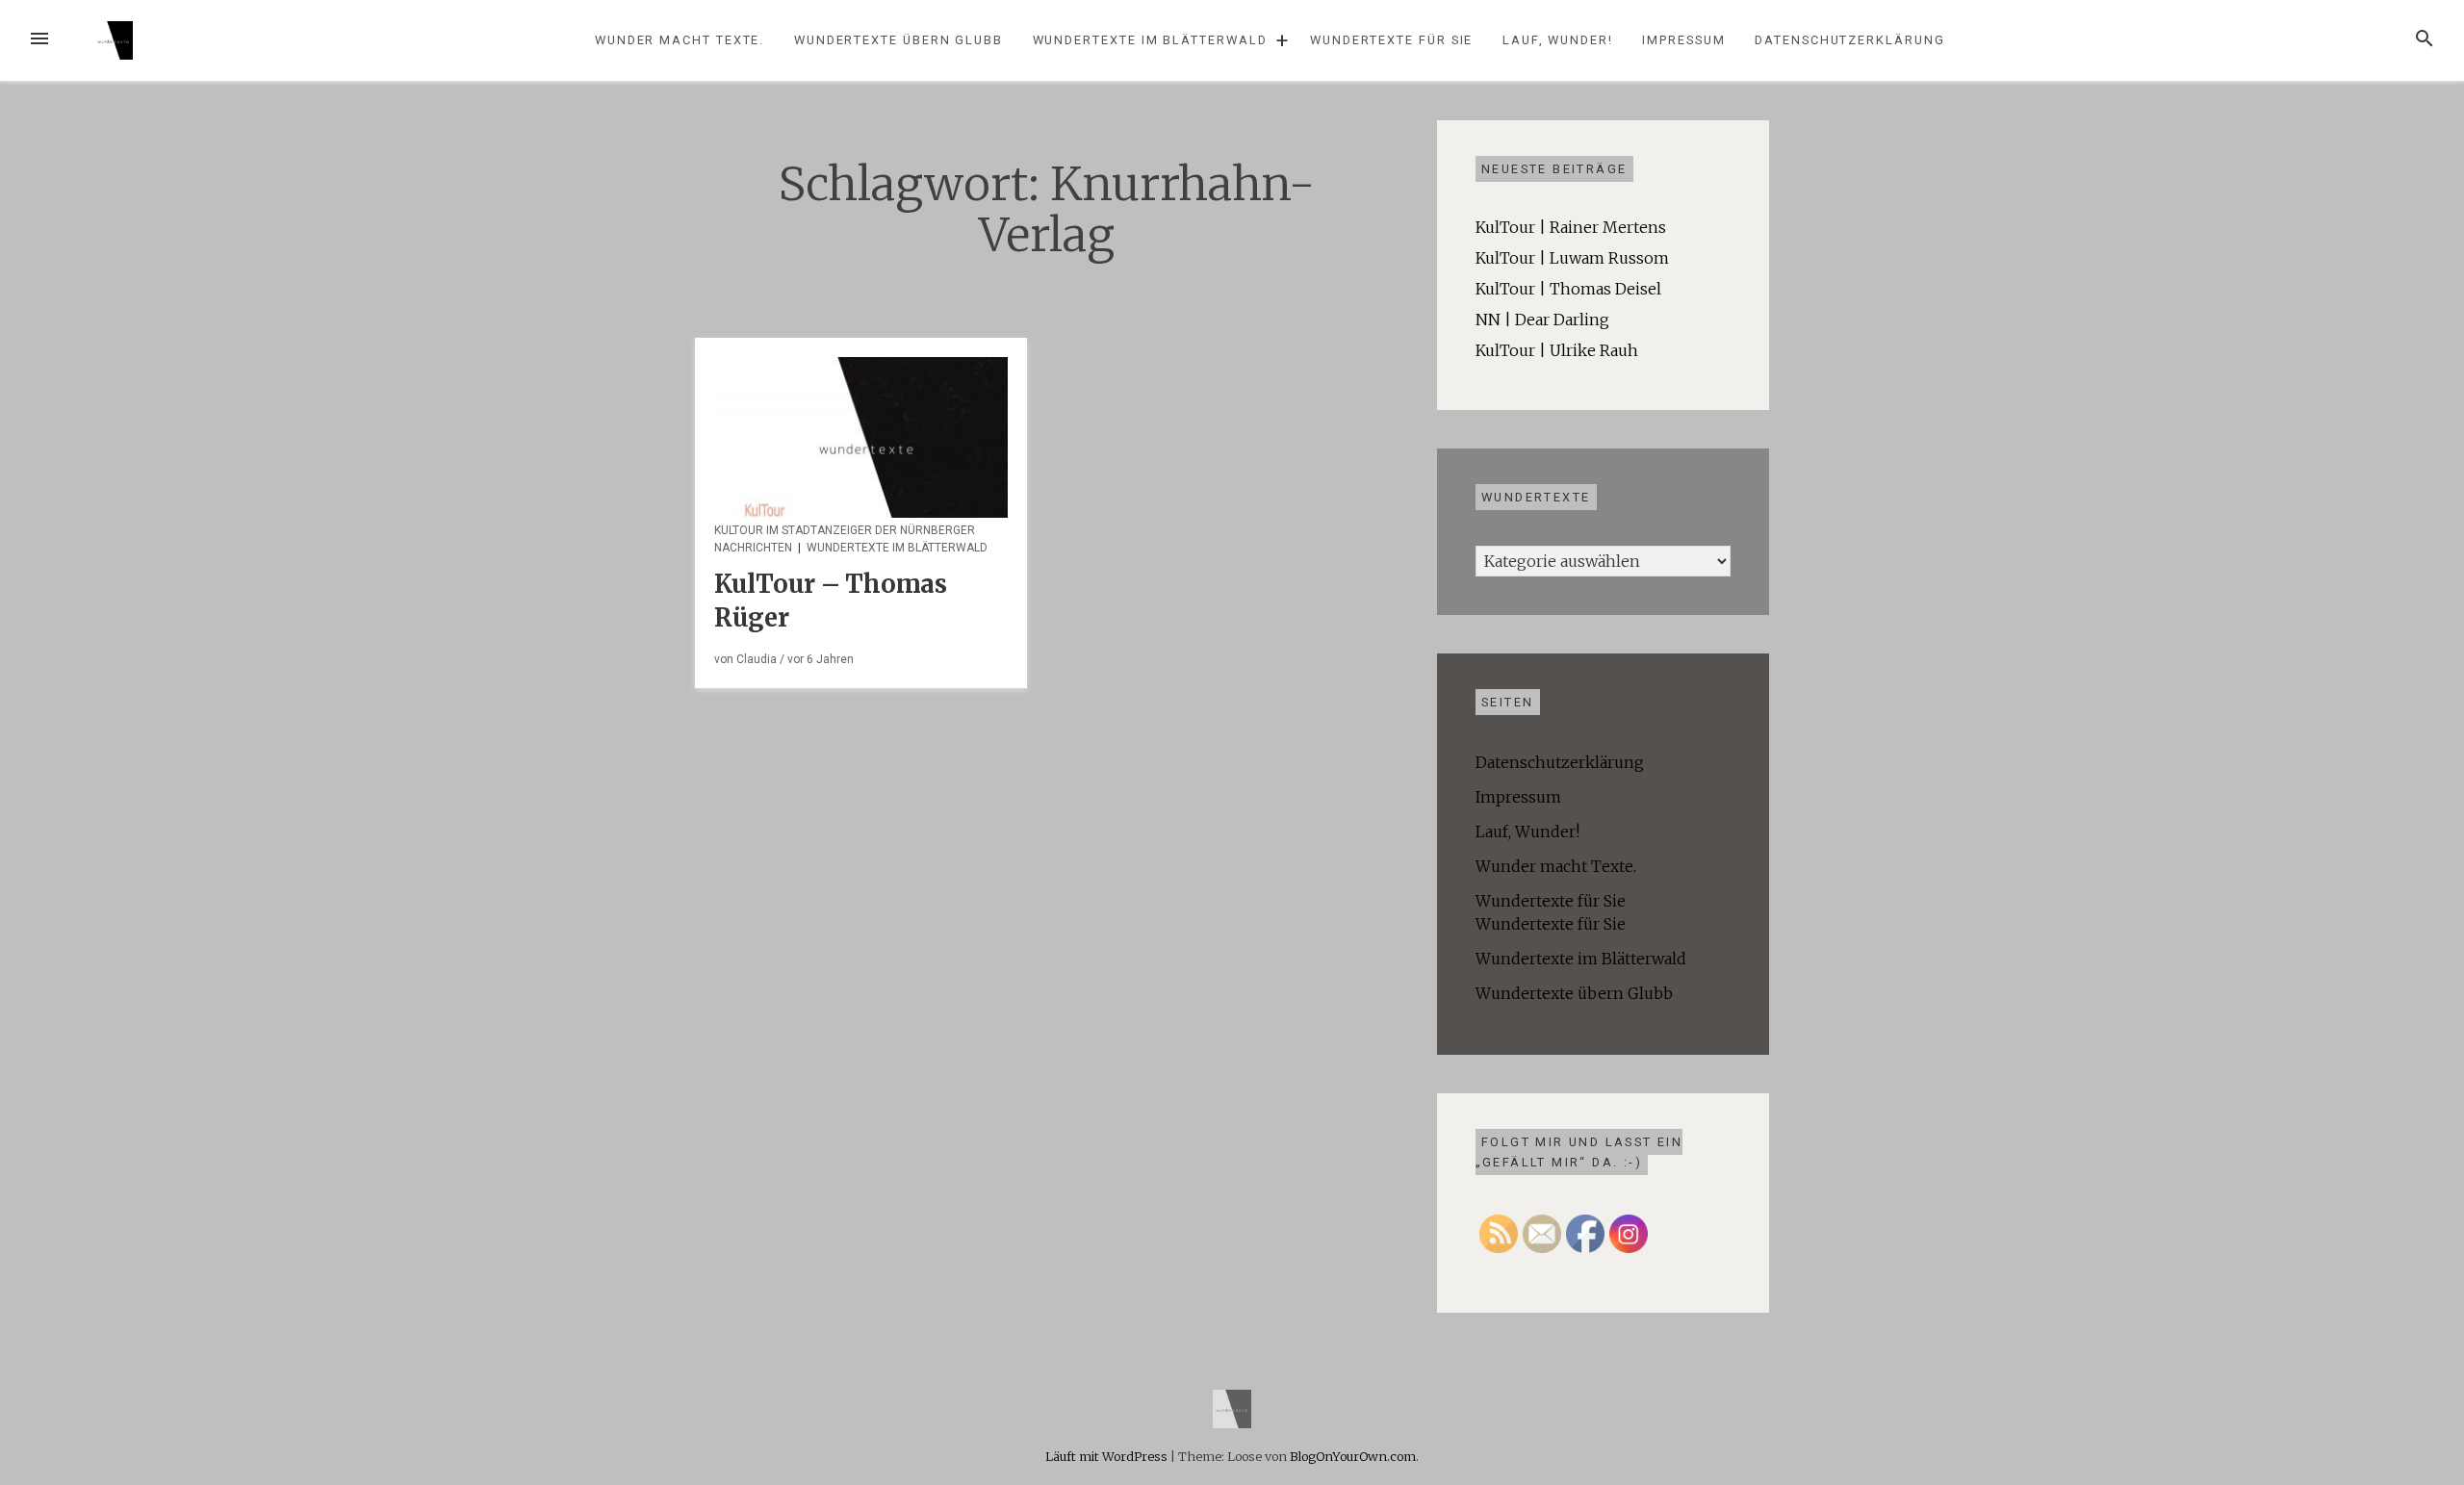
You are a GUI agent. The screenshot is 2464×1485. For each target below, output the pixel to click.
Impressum (1683, 40)
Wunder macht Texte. (680, 40)
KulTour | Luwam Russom (1572, 258)
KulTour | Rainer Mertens (1571, 227)
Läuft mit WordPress (1108, 1456)
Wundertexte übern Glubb (898, 40)
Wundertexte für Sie (1391, 40)
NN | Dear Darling (1542, 320)
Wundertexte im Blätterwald (1150, 40)
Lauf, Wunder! (1558, 40)
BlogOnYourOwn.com (1353, 1456)
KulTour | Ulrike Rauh (1557, 350)
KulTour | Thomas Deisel (1568, 289)
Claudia (757, 659)
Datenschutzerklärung (1849, 40)
